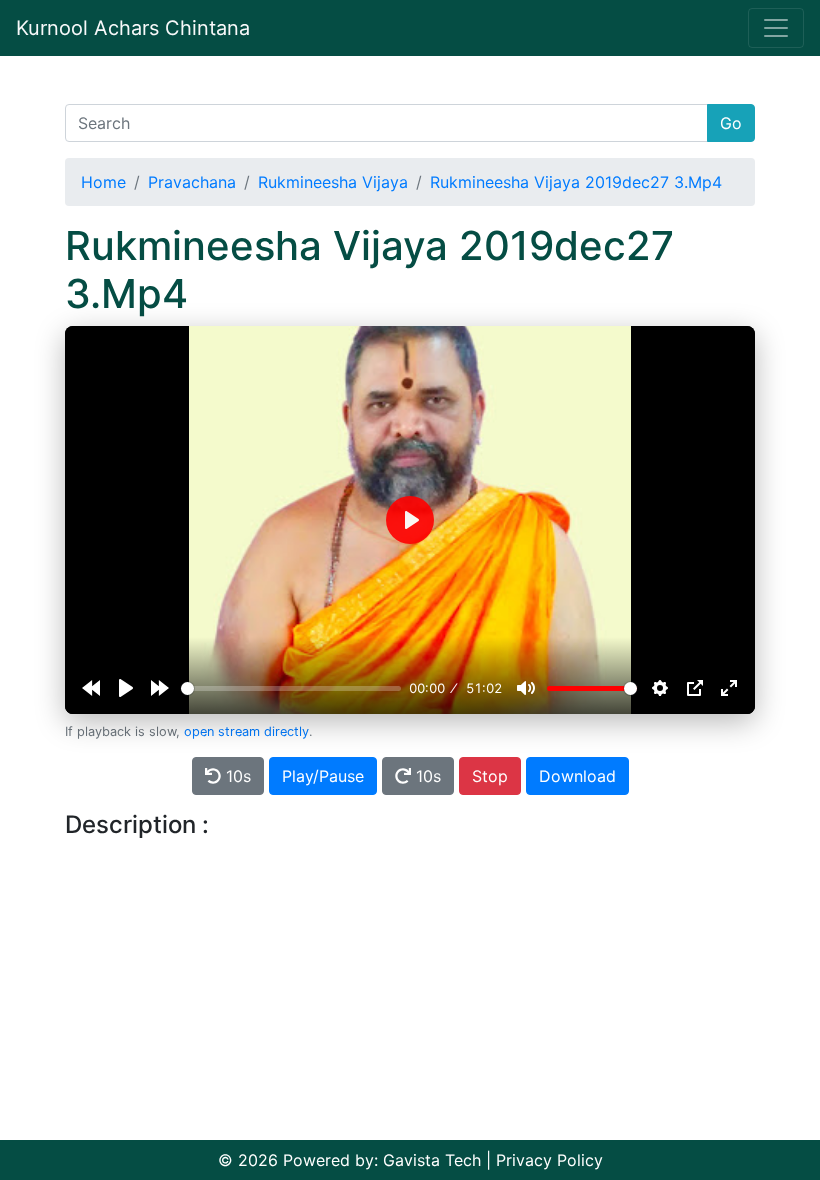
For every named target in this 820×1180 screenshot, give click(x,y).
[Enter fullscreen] (729, 688)
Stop (490, 776)
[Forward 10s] (160, 688)
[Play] (126, 688)
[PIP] (695, 688)
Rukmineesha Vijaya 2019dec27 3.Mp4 (576, 182)
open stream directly (246, 731)
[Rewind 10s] (91, 688)
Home (103, 182)
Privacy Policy (549, 1160)
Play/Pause (323, 776)
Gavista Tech (432, 1160)
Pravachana (192, 182)
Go (731, 123)
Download (577, 776)
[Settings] (660, 688)
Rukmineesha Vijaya (333, 182)
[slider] (291, 688)
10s (236, 776)
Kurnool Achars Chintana (133, 28)
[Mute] (526, 688)
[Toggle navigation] (776, 28)
